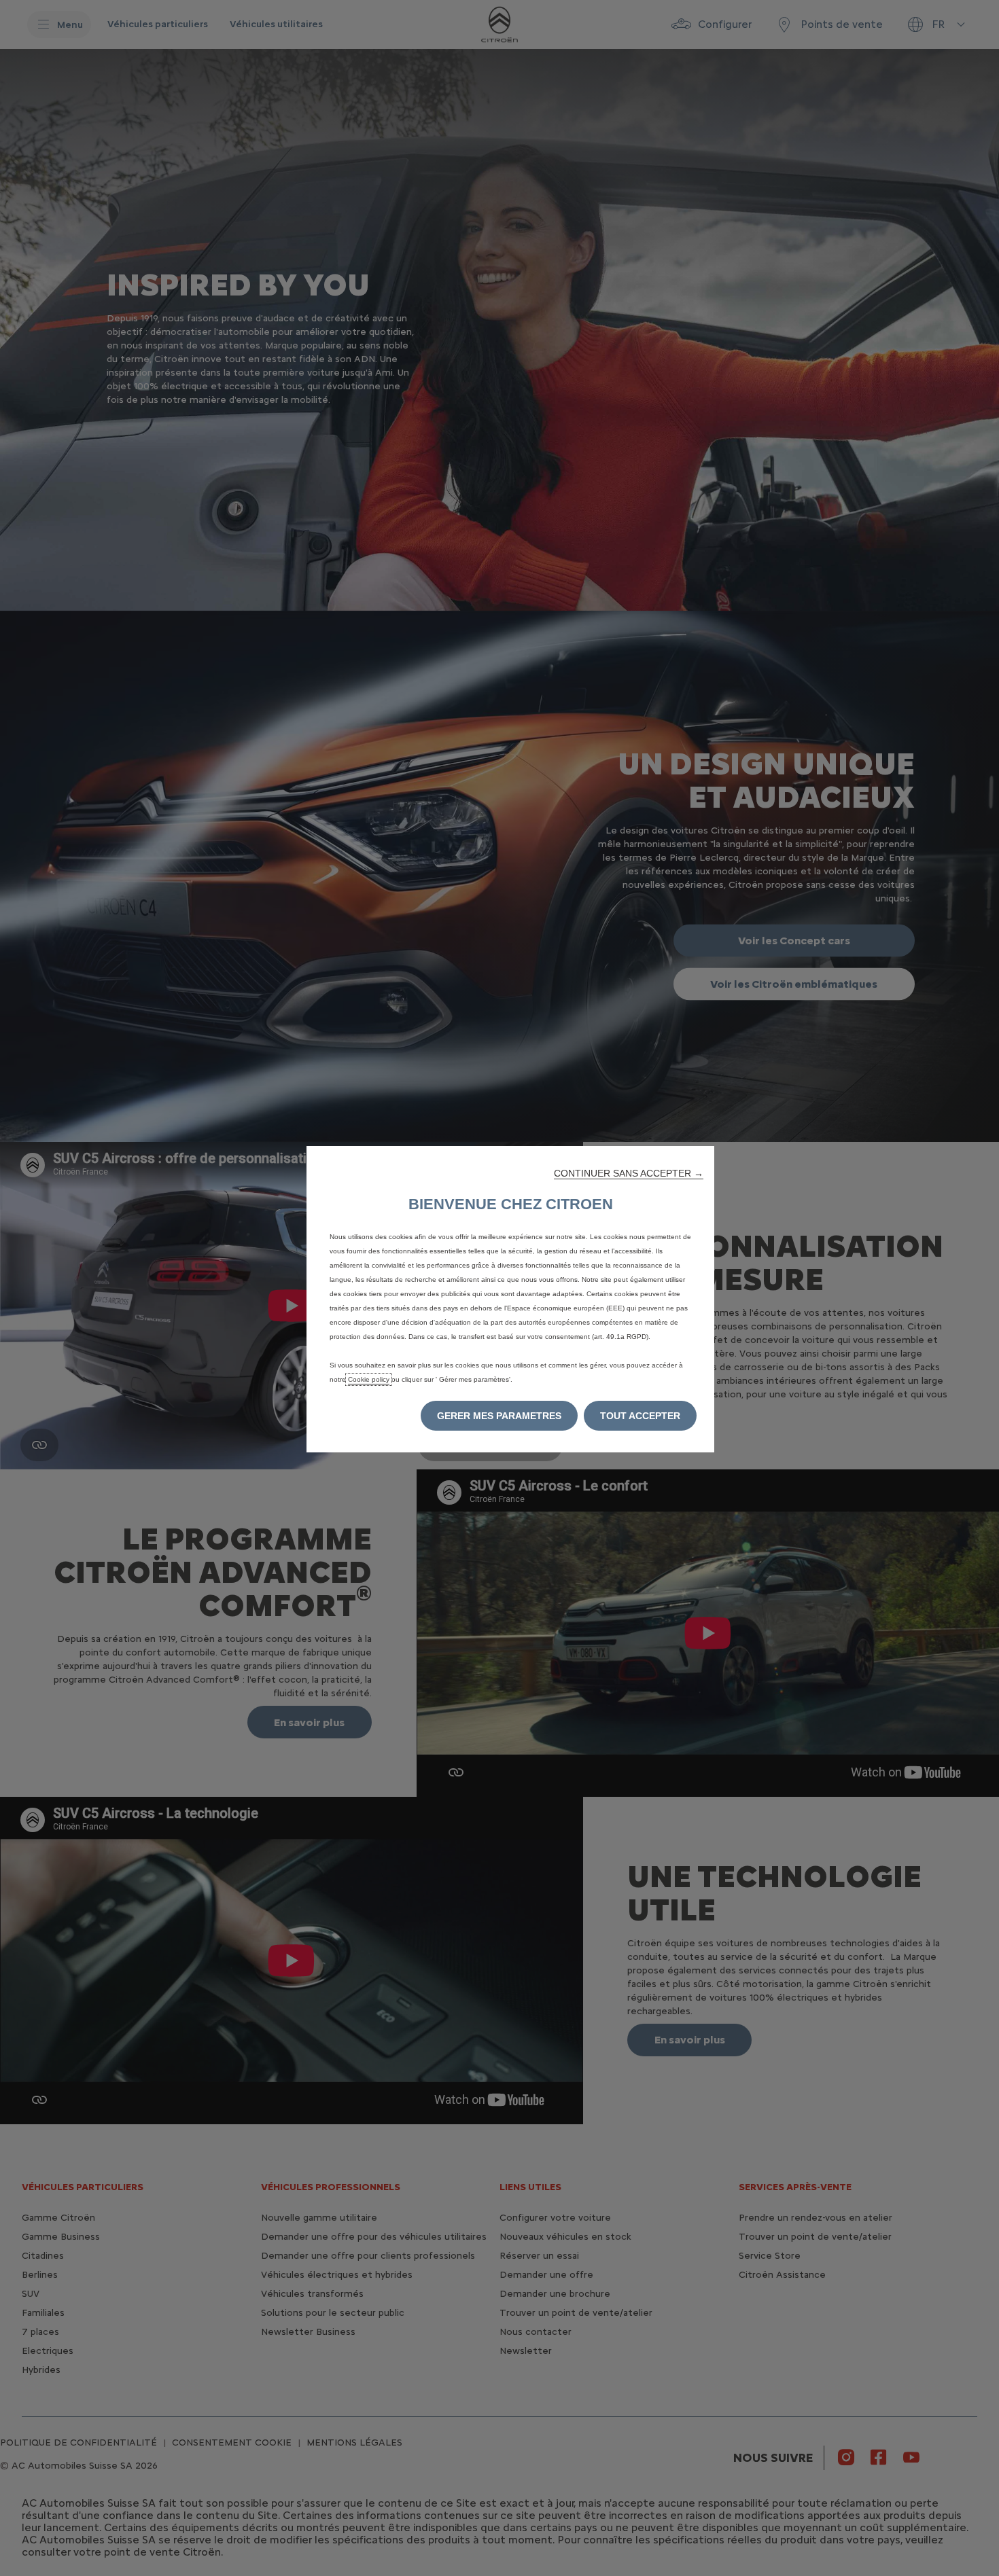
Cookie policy (369, 1379)
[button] (629, 1173)
